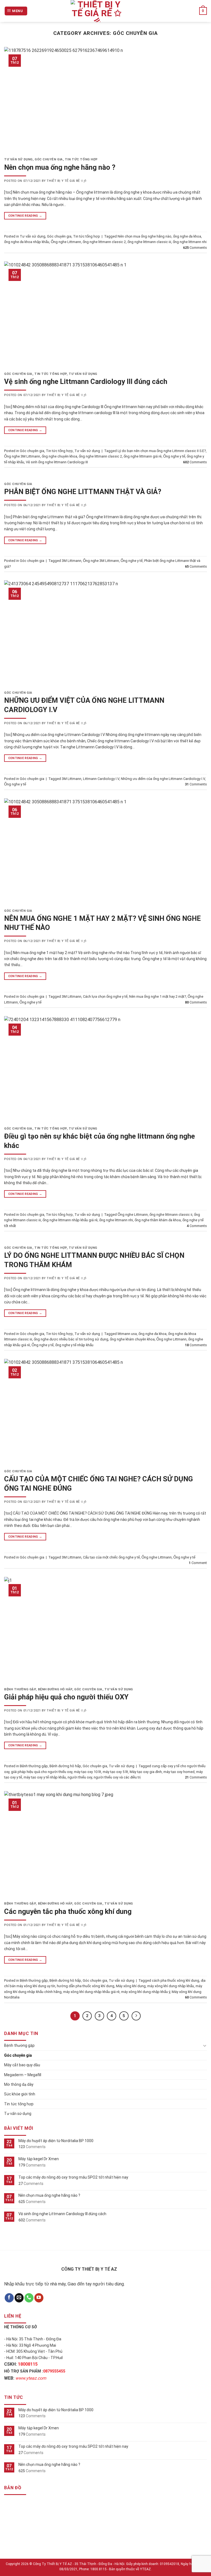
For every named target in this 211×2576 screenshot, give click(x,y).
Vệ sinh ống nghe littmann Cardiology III (57, 462)
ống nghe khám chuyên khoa (132, 1339)
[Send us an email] (19, 2298)
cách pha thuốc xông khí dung (176, 1980)
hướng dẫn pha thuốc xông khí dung (86, 1986)
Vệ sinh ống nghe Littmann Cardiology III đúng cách (86, 381)
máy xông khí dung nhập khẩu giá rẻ (91, 1992)
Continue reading (25, 216)
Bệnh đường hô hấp (55, 1689)
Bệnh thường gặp (20, 1689)
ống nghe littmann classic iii (149, 242)
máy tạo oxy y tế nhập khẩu (45, 1777)
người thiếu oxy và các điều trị (117, 1777)
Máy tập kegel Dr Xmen (39, 2159)
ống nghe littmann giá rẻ (143, 456)
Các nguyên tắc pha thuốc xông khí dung (68, 1911)
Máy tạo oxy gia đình (146, 1772)
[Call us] (29, 2298)
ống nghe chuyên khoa (59, 456)
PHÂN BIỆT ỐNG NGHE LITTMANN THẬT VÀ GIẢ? (83, 492)
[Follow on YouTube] (39, 2298)
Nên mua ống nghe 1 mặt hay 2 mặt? (158, 996)
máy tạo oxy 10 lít (88, 1772)
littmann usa (127, 1334)
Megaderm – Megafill (23, 2075)
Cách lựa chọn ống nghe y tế (105, 996)
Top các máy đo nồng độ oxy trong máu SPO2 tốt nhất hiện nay (73, 2177)
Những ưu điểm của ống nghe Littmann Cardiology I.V (163, 779)
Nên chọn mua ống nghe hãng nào (145, 236)
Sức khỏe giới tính (20, 2094)
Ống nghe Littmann (66, 242)
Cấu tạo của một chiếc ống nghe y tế (111, 1557)
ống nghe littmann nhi (190, 242)
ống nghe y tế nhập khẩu (74, 1345)
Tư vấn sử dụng (18, 159)
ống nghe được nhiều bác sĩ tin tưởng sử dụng (71, 1339)
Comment (198, 1563)
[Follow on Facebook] (9, 2298)
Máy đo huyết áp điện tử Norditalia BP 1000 (56, 2141)
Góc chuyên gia (49, 159)
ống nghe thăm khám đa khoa (158, 1220)
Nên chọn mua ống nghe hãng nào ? (60, 167)
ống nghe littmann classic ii (171, 1215)
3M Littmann (72, 561)
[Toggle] (205, 2045)
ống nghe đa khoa (187, 236)
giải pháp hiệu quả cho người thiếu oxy (42, 1772)
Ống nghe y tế (174, 456)
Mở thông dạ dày (19, 2084)
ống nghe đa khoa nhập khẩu (27, 242)
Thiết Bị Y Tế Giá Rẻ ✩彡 (67, 181)
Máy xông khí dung (131, 1986)
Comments (195, 248)
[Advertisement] (105, 2538)
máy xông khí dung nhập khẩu (171, 1986)
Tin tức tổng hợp (81, 159)
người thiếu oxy (80, 1777)
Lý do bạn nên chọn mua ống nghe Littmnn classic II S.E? (162, 451)
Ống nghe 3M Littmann (22, 456)
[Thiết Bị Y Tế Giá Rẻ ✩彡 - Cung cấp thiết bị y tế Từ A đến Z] (97, 11)
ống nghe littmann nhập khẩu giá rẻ (70, 1220)
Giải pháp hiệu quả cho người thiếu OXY (66, 1697)
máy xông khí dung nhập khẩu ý (146, 1992)
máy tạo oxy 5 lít (115, 1772)
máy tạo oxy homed (179, 1772)
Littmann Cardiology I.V (101, 779)
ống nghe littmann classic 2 (104, 242)
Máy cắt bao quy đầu (22, 2065)
